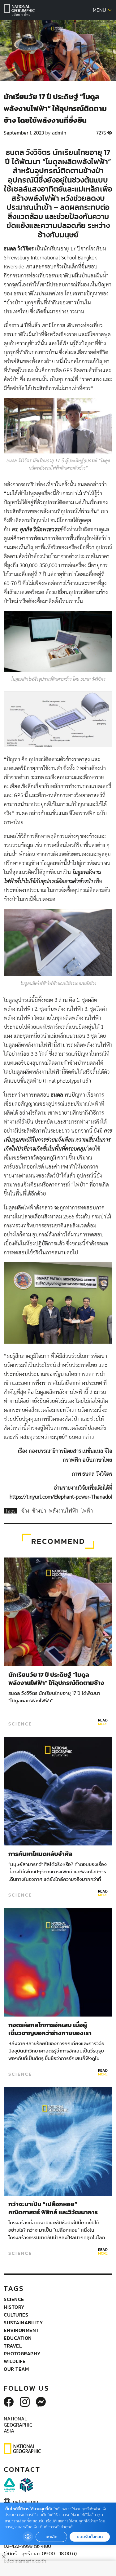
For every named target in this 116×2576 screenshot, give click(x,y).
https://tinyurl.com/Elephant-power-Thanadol (61, 1497)
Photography (22, 2353)
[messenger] (41, 2402)
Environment (21, 2330)
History (14, 2307)
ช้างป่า (40, 1511)
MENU (100, 10)
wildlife (15, 2361)
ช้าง (26, 1511)
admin (59, 133)
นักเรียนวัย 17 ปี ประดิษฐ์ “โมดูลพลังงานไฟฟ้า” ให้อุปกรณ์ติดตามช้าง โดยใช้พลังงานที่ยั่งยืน (56, 1683)
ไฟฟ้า (87, 1511)
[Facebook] (9, 2402)
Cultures (16, 2315)
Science (20, 1724)
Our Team (16, 2369)
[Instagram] (25, 2402)
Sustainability (23, 2322)
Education (18, 2338)
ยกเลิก (51, 2537)
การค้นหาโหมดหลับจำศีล (40, 1854)
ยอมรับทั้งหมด (90, 2537)
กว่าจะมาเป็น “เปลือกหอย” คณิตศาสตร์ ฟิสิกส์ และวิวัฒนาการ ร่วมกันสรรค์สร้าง (53, 2212)
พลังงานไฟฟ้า (64, 1511)
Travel (13, 2346)
